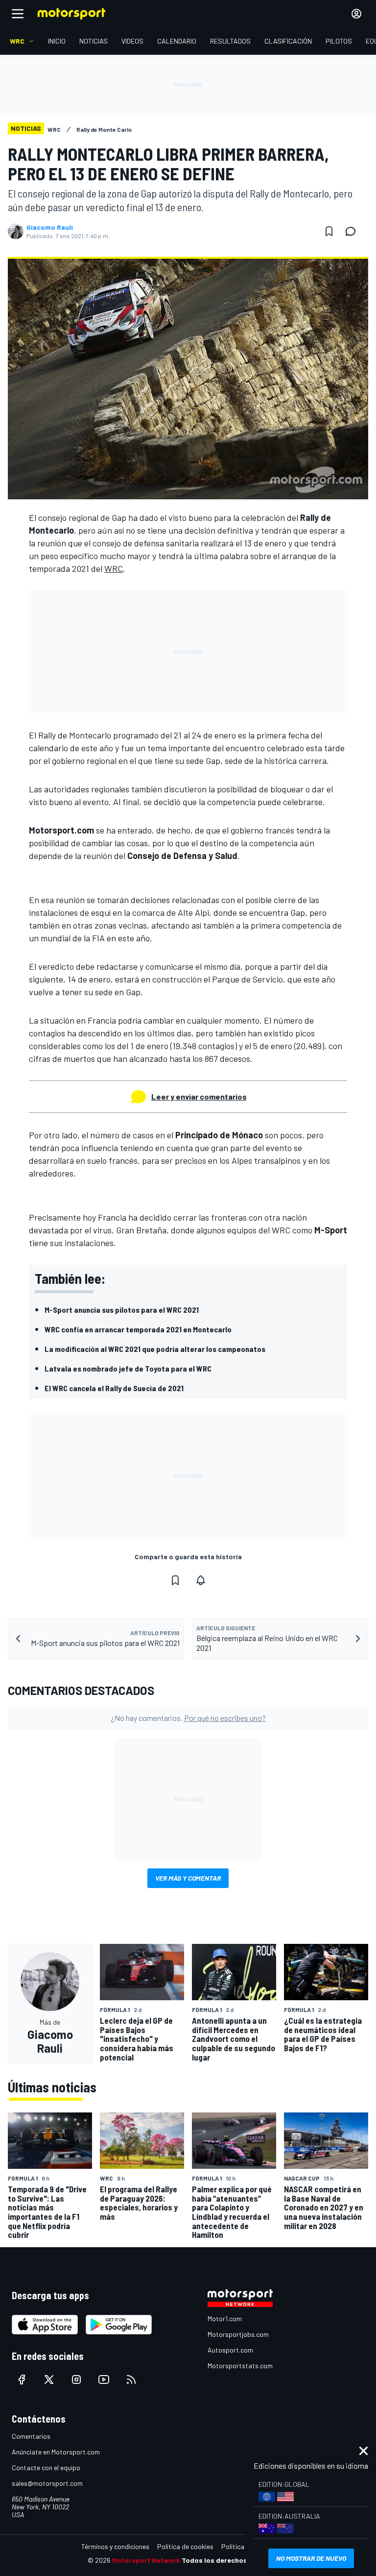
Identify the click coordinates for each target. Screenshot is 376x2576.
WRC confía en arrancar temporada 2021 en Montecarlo (138, 1329)
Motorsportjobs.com (238, 2334)
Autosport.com (230, 2350)
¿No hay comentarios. (188, 1718)
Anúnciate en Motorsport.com (56, 2452)
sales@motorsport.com (47, 2483)
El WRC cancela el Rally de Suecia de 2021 (114, 1388)
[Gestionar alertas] (201, 1580)
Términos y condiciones (115, 2546)
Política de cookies (185, 2546)
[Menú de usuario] (356, 14)
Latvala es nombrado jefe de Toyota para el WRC (128, 1368)
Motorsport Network (146, 2560)
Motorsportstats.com (240, 2366)
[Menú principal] (18, 14)
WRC (114, 568)
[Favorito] (329, 231)
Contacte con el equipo (46, 2467)
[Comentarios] (353, 231)
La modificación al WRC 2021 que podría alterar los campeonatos (155, 1349)
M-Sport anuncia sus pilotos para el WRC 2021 (122, 1310)
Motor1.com (225, 2318)
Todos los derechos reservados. (235, 2560)
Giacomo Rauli (50, 227)
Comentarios (31, 2436)
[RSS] (131, 2380)
